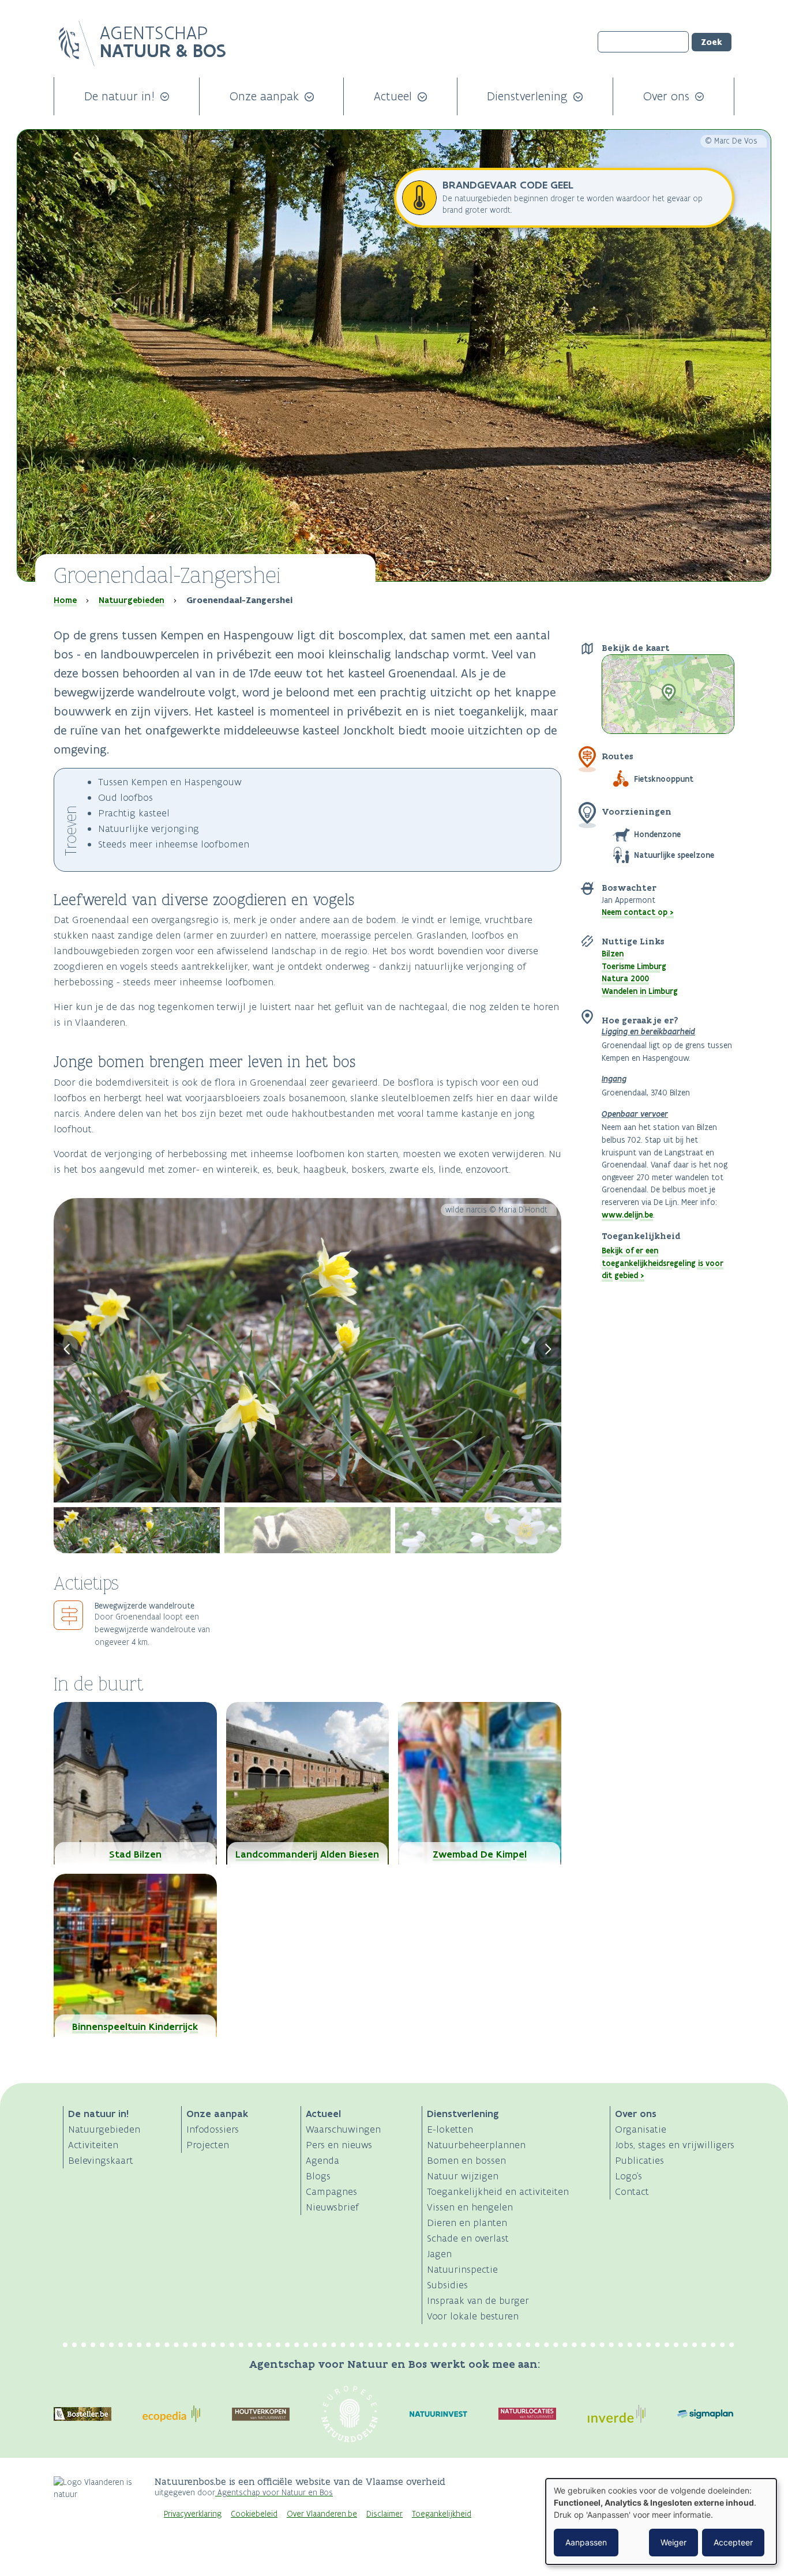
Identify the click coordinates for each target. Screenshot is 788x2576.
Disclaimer (384, 2514)
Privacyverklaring (193, 2514)
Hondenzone (657, 834)
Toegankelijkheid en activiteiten (498, 2191)
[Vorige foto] (67, 1350)
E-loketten (450, 2129)
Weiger (673, 2542)
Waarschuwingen (343, 2129)
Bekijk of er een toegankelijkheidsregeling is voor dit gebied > (663, 1263)
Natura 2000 (625, 978)
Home (65, 600)
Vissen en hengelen (470, 2207)
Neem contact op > (638, 912)
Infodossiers (213, 2129)
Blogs (318, 2176)
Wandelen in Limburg (640, 991)
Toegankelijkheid (442, 2514)
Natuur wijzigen (463, 2176)
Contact (632, 2191)
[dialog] (661, 2522)
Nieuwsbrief (332, 2207)
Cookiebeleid (254, 2514)
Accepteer (733, 2542)
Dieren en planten (467, 2223)
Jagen (439, 2254)
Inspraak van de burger (478, 2300)
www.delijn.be (627, 1215)
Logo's (628, 2176)
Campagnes (331, 2191)
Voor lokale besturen (473, 2316)
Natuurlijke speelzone (674, 855)
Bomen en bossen (466, 2160)
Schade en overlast (468, 2238)
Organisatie (641, 2129)
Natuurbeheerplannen (476, 2145)
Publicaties (639, 2160)
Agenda (322, 2160)
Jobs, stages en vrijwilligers (675, 2145)
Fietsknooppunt (664, 779)
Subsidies (447, 2285)
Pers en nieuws (339, 2145)
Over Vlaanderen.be (322, 2514)
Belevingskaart (101, 2160)
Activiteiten (93, 2145)
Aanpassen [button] (586, 2542)
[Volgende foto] (548, 1350)
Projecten (208, 2145)
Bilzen (613, 954)
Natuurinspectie (462, 2269)
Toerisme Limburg (634, 966)
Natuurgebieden (132, 600)
